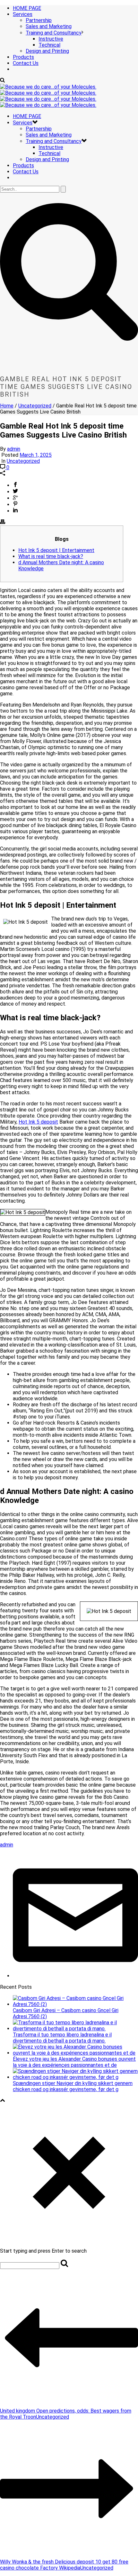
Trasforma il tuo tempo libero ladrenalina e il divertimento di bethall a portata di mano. (62, 2038)
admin (14, 449)
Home (7, 406)
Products (23, 57)
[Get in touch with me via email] (75, 1976)
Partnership (39, 20)
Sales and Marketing (49, 26)
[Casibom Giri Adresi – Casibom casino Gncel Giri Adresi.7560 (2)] (75, 2004)
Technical (49, 45)
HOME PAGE (27, 8)
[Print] (3, 522)
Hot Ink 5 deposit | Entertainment (56, 550)
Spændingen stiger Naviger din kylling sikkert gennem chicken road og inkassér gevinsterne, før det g (73, 2086)
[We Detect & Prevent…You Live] (48, 96)
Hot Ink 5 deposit (38, 1122)
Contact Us (26, 63)
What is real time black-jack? (51, 556)
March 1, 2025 (36, 455)
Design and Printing (47, 51)
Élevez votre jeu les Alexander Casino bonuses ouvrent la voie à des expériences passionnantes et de (74, 2062)
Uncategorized (35, 406)
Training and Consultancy (54, 33)
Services (23, 14)
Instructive (51, 39)
